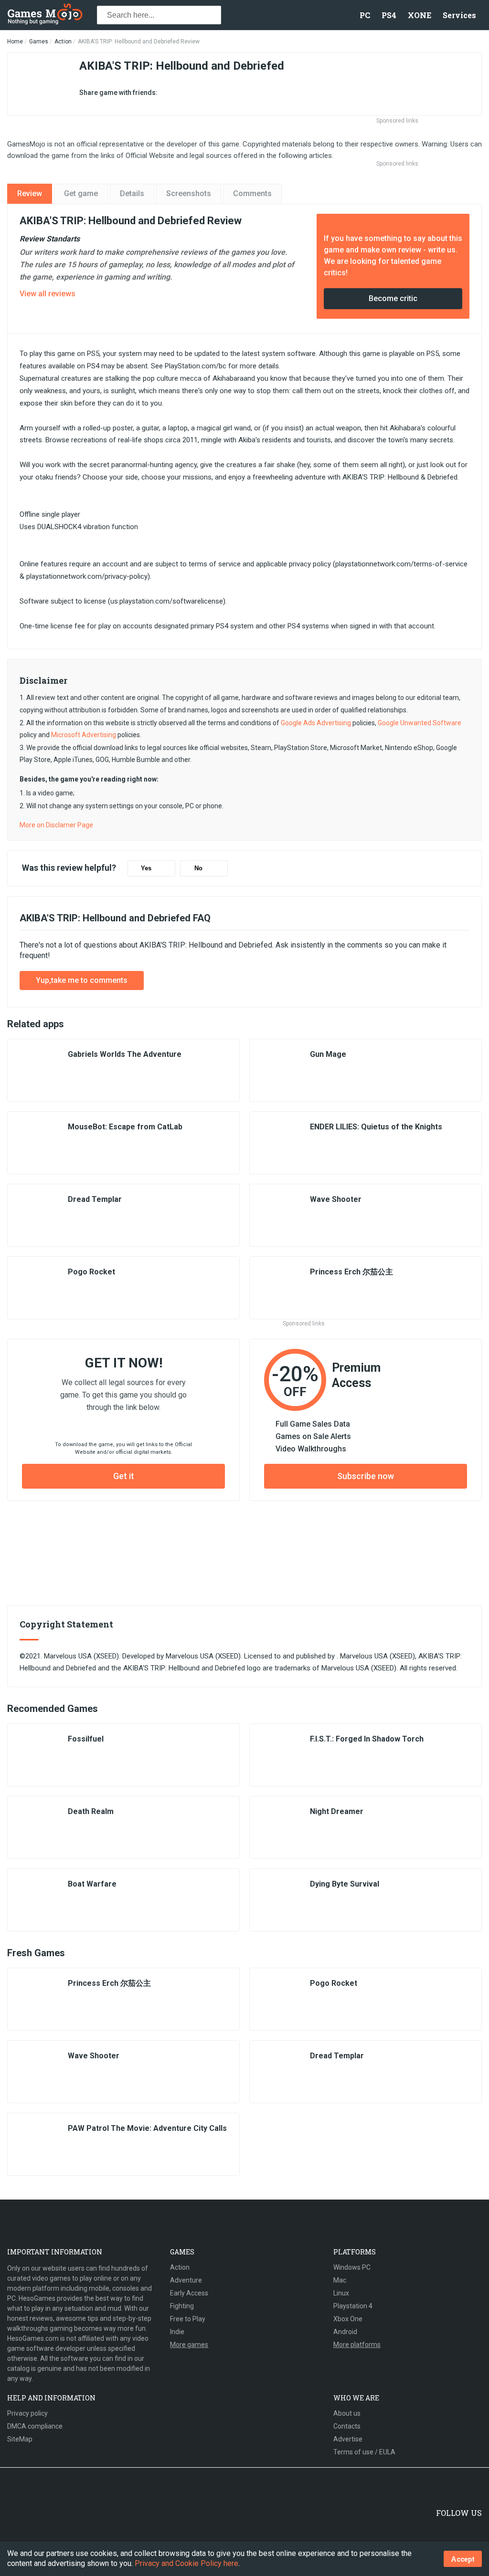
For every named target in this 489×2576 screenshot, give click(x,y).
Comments (252, 193)
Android (345, 2332)
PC (365, 15)
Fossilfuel (86, 1739)
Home (15, 42)
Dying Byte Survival (345, 1884)
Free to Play (188, 2319)
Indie (177, 2332)
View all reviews (48, 294)
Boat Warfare (92, 1884)
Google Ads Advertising (316, 723)
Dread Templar (95, 1199)
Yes (146, 868)
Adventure (186, 2280)
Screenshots (189, 193)
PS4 (389, 15)
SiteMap (20, 2439)
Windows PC (352, 2267)
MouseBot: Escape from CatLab (125, 1127)
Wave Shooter (336, 1199)
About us (347, 2413)
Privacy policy (27, 2413)
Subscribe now (366, 1476)
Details (132, 193)
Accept (463, 2559)
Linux (341, 2293)
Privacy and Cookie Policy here (186, 2563)
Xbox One (348, 2319)
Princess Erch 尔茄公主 (351, 1272)
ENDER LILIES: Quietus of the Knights (376, 1127)
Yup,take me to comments (82, 980)
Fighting (182, 2306)
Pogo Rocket (91, 1272)
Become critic (393, 298)
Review (30, 193)
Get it (124, 1476)
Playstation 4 (353, 2306)
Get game (81, 193)
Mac (340, 2280)
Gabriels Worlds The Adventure (125, 1054)
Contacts (347, 2426)
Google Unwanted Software (420, 723)
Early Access (189, 2293)
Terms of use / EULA (364, 2452)
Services (459, 15)
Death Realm (91, 1811)
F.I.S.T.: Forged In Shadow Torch (367, 1739)
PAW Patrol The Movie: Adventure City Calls (147, 2128)
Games (39, 42)
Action (63, 42)
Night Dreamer (337, 1811)
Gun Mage (328, 1054)
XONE (420, 15)
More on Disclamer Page (56, 825)
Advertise (348, 2439)
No (198, 868)
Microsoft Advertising (84, 735)
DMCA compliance (35, 2426)
